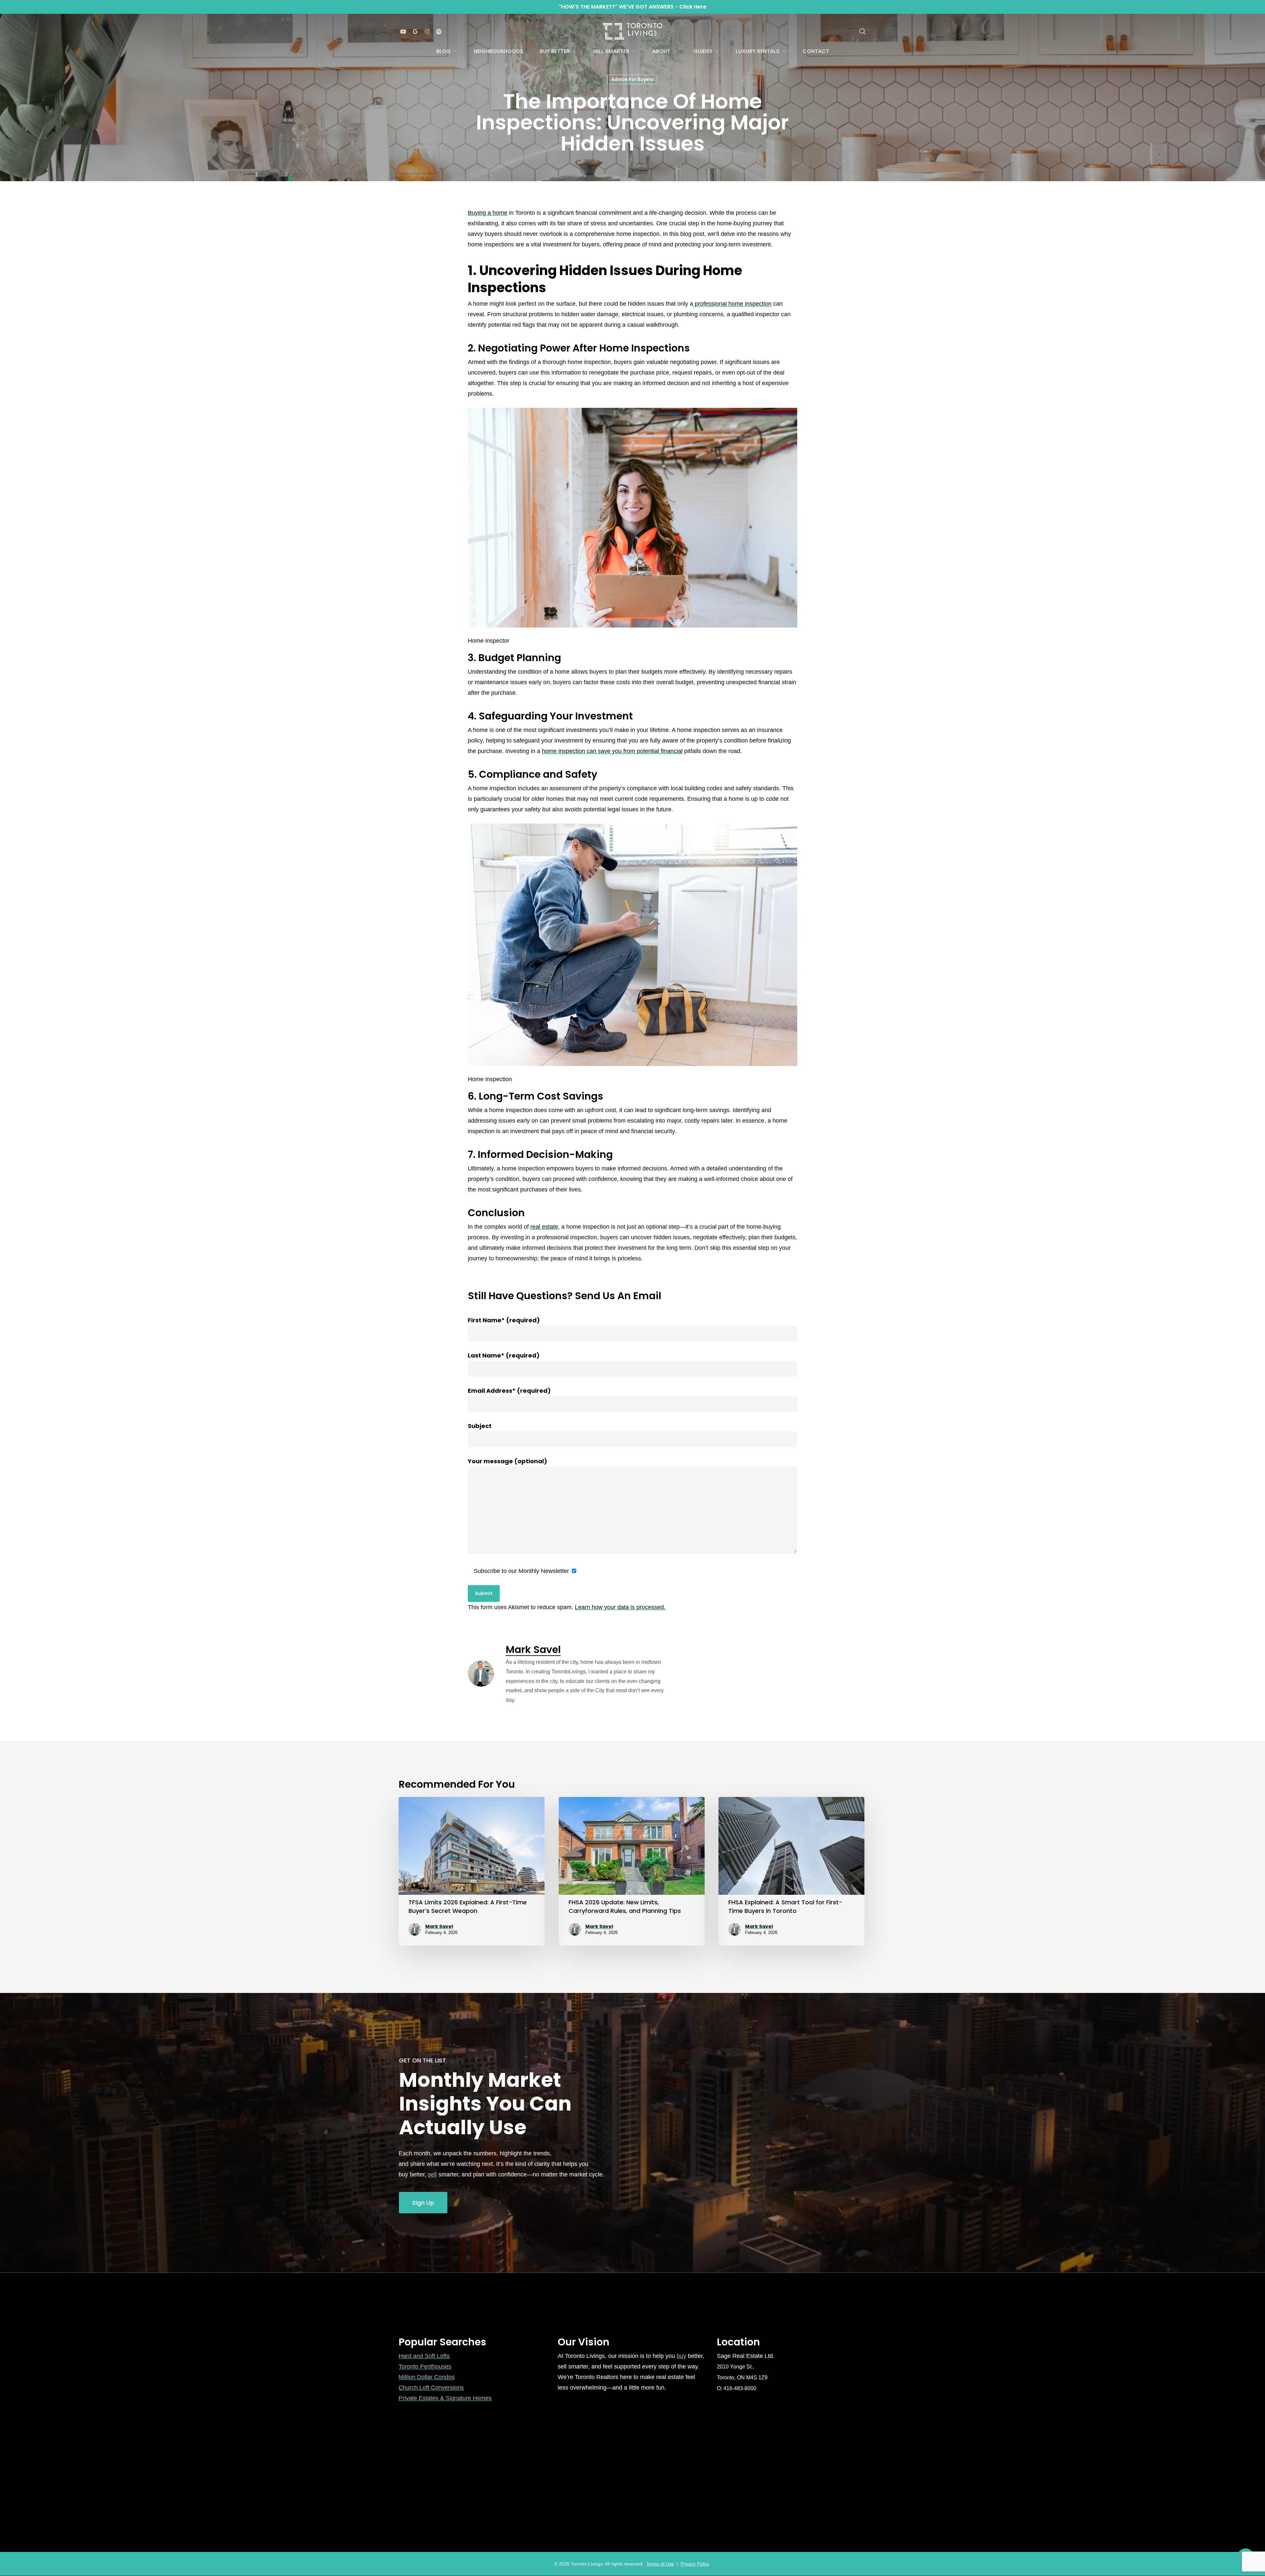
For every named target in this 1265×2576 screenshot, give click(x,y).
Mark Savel (533, 1650)
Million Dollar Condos (427, 2377)
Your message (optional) (507, 1461)
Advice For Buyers (632, 79)
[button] (423, 2203)
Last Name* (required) (504, 1355)
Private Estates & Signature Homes (445, 2398)
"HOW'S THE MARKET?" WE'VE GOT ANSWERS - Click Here (632, 7)
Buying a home (488, 213)
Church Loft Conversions (431, 2388)
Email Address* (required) (509, 1391)
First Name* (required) (504, 1320)
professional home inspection (732, 304)
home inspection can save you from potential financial (612, 751)
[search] (862, 31)
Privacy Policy (695, 2564)
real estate (544, 1227)
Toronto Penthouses (425, 2366)
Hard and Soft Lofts (424, 2356)
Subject (480, 1426)
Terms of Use (660, 2564)
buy (681, 2356)
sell (432, 2174)
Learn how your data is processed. (620, 1607)
